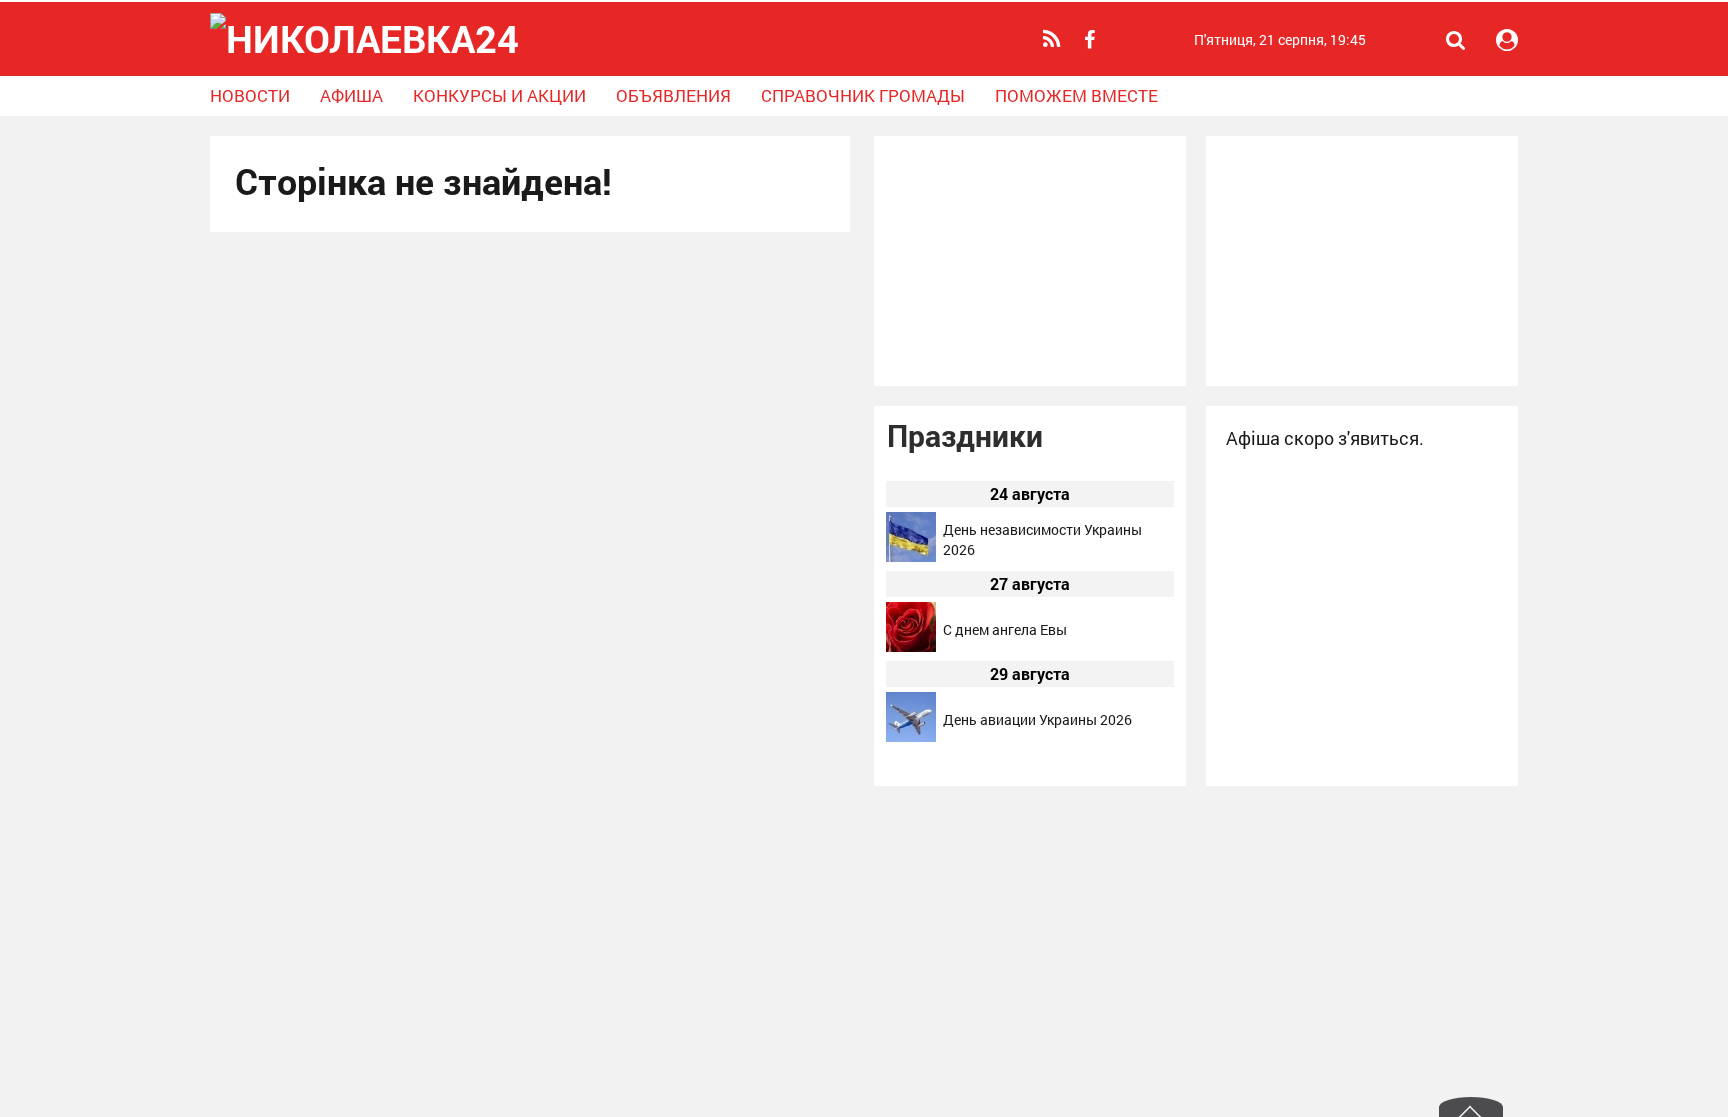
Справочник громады (863, 95)
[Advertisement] (1030, 261)
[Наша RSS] (1054, 39)
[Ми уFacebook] (1092, 40)
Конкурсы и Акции (499, 95)
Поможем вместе (1076, 95)
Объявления (673, 95)
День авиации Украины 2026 (1037, 719)
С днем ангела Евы (1005, 629)
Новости (250, 95)
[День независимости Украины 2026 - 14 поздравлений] (911, 556)
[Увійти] (1507, 40)
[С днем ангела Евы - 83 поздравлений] (911, 646)
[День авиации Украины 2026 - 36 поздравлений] (911, 736)
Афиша (351, 95)
